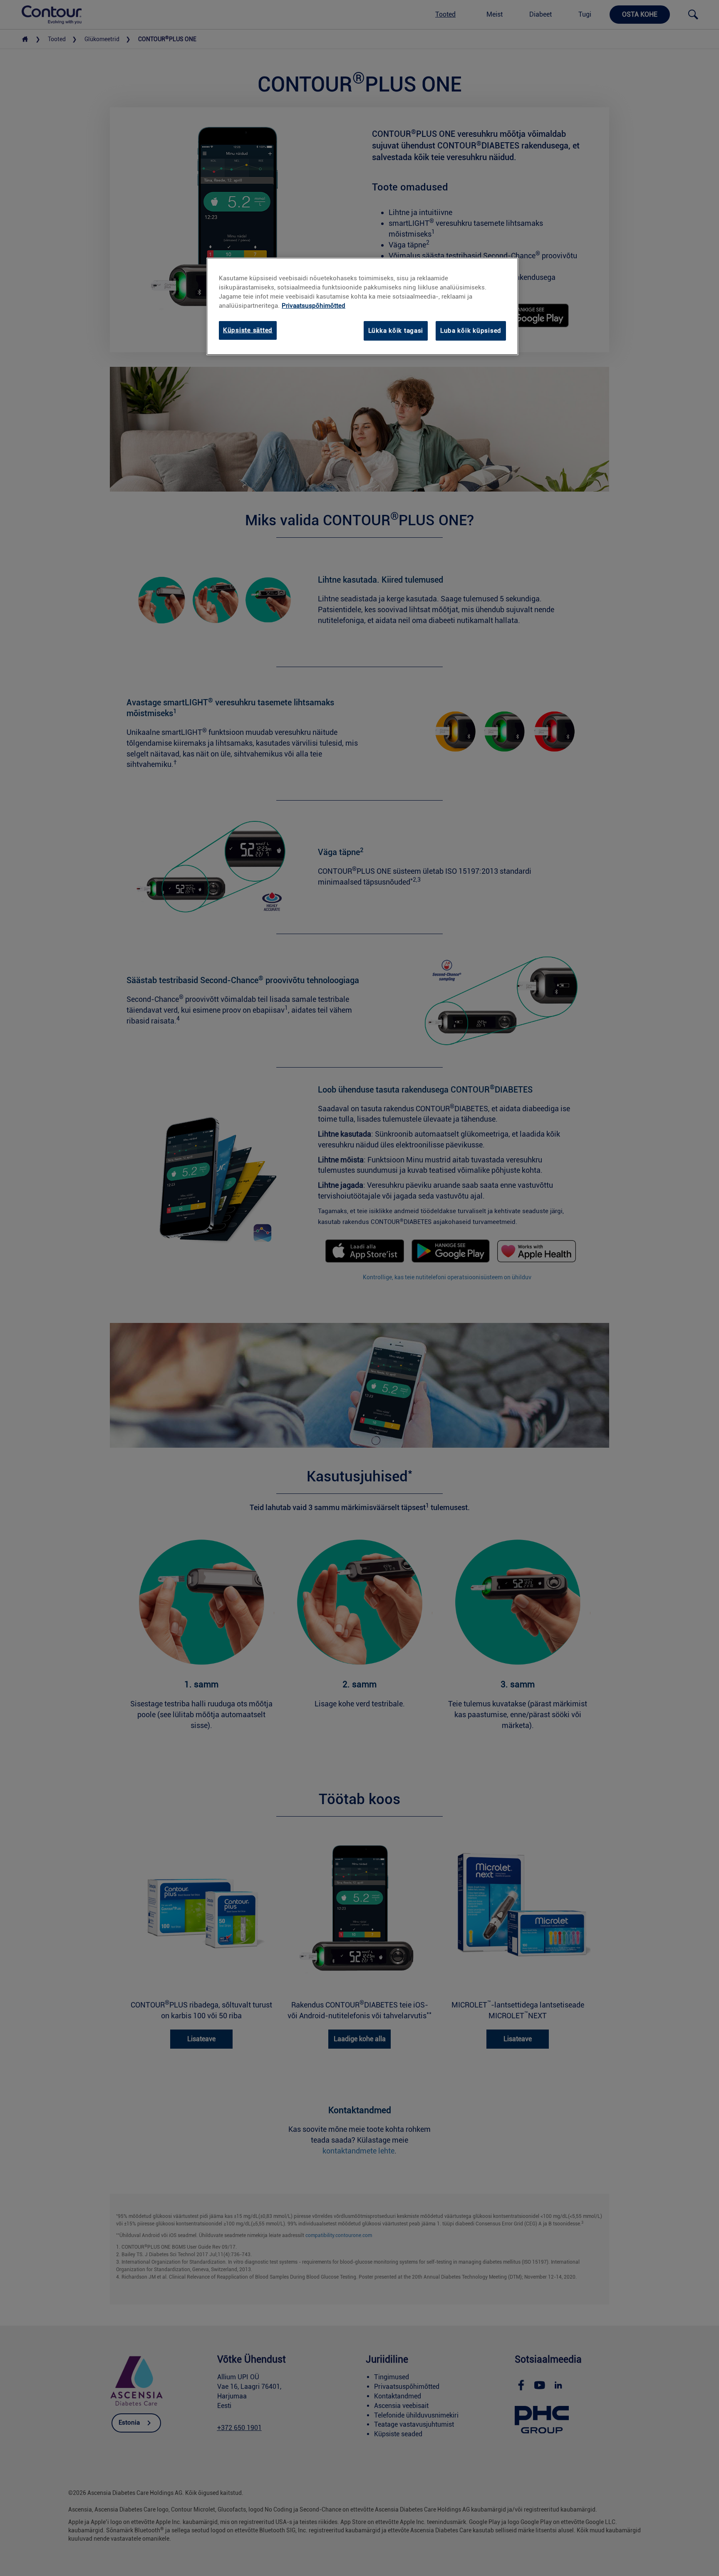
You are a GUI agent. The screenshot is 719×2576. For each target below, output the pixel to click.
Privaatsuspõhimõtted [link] (314, 306)
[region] (362, 306)
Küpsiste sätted (248, 330)
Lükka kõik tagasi (396, 331)
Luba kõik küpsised (471, 331)
